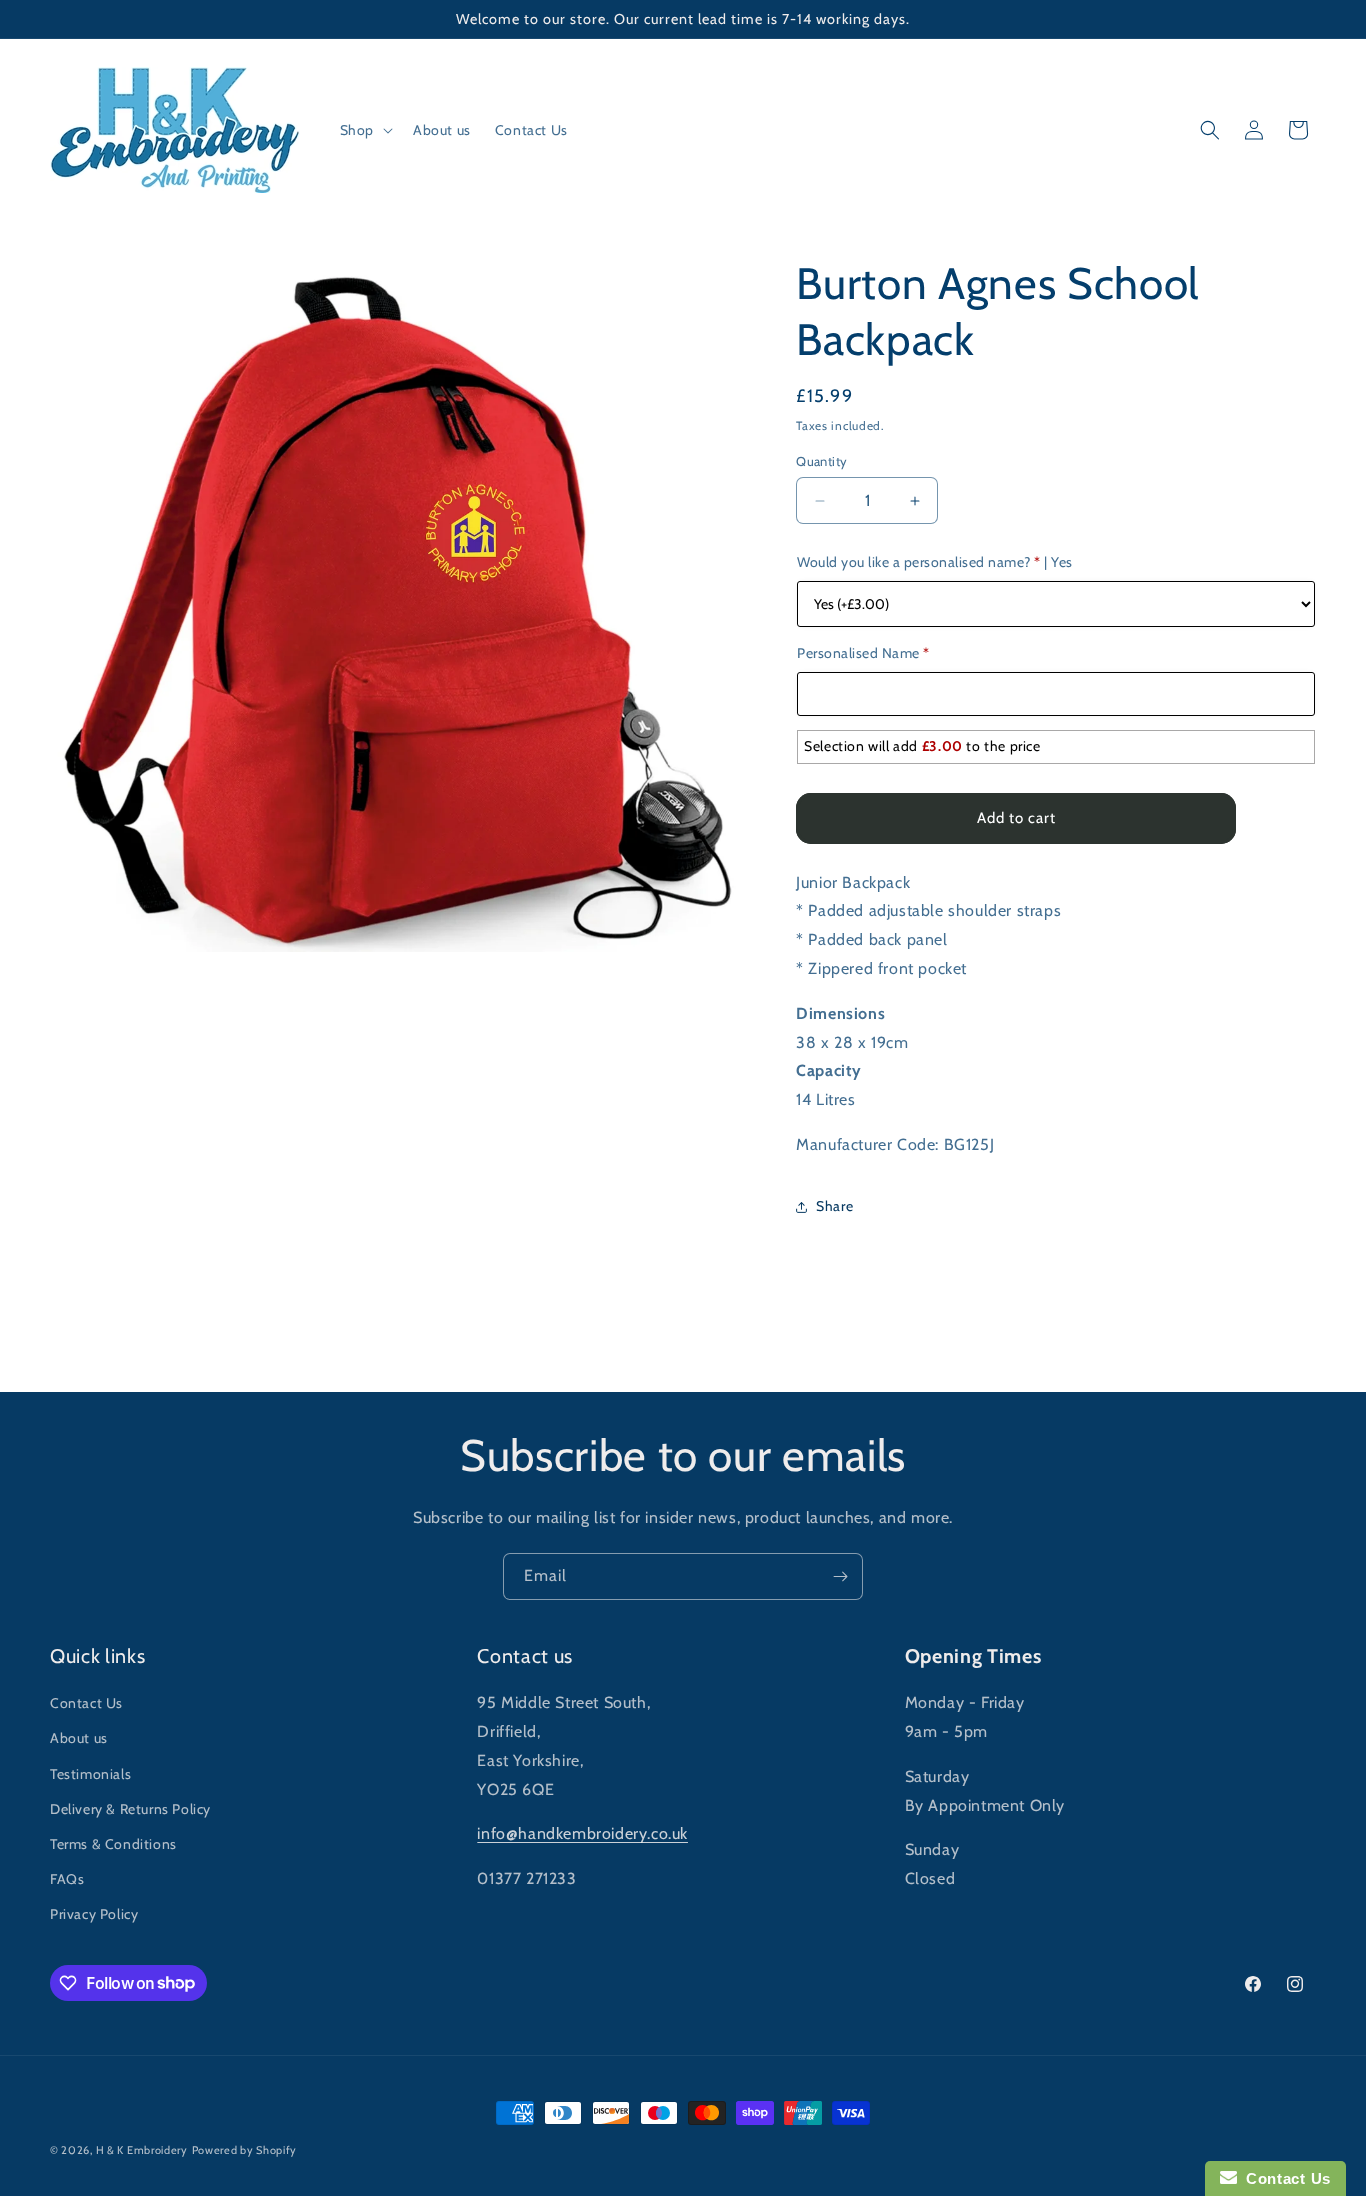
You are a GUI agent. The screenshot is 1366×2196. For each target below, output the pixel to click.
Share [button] (834, 1206)
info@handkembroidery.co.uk (582, 1833)
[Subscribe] (840, 1576)
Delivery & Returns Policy (130, 1809)
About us (79, 1738)
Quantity (821, 461)
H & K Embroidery (142, 2150)
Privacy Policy (94, 1914)
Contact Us (86, 1703)
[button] (364, 130)
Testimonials (90, 1774)
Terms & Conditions (113, 1844)
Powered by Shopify (245, 2150)
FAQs (67, 1879)
